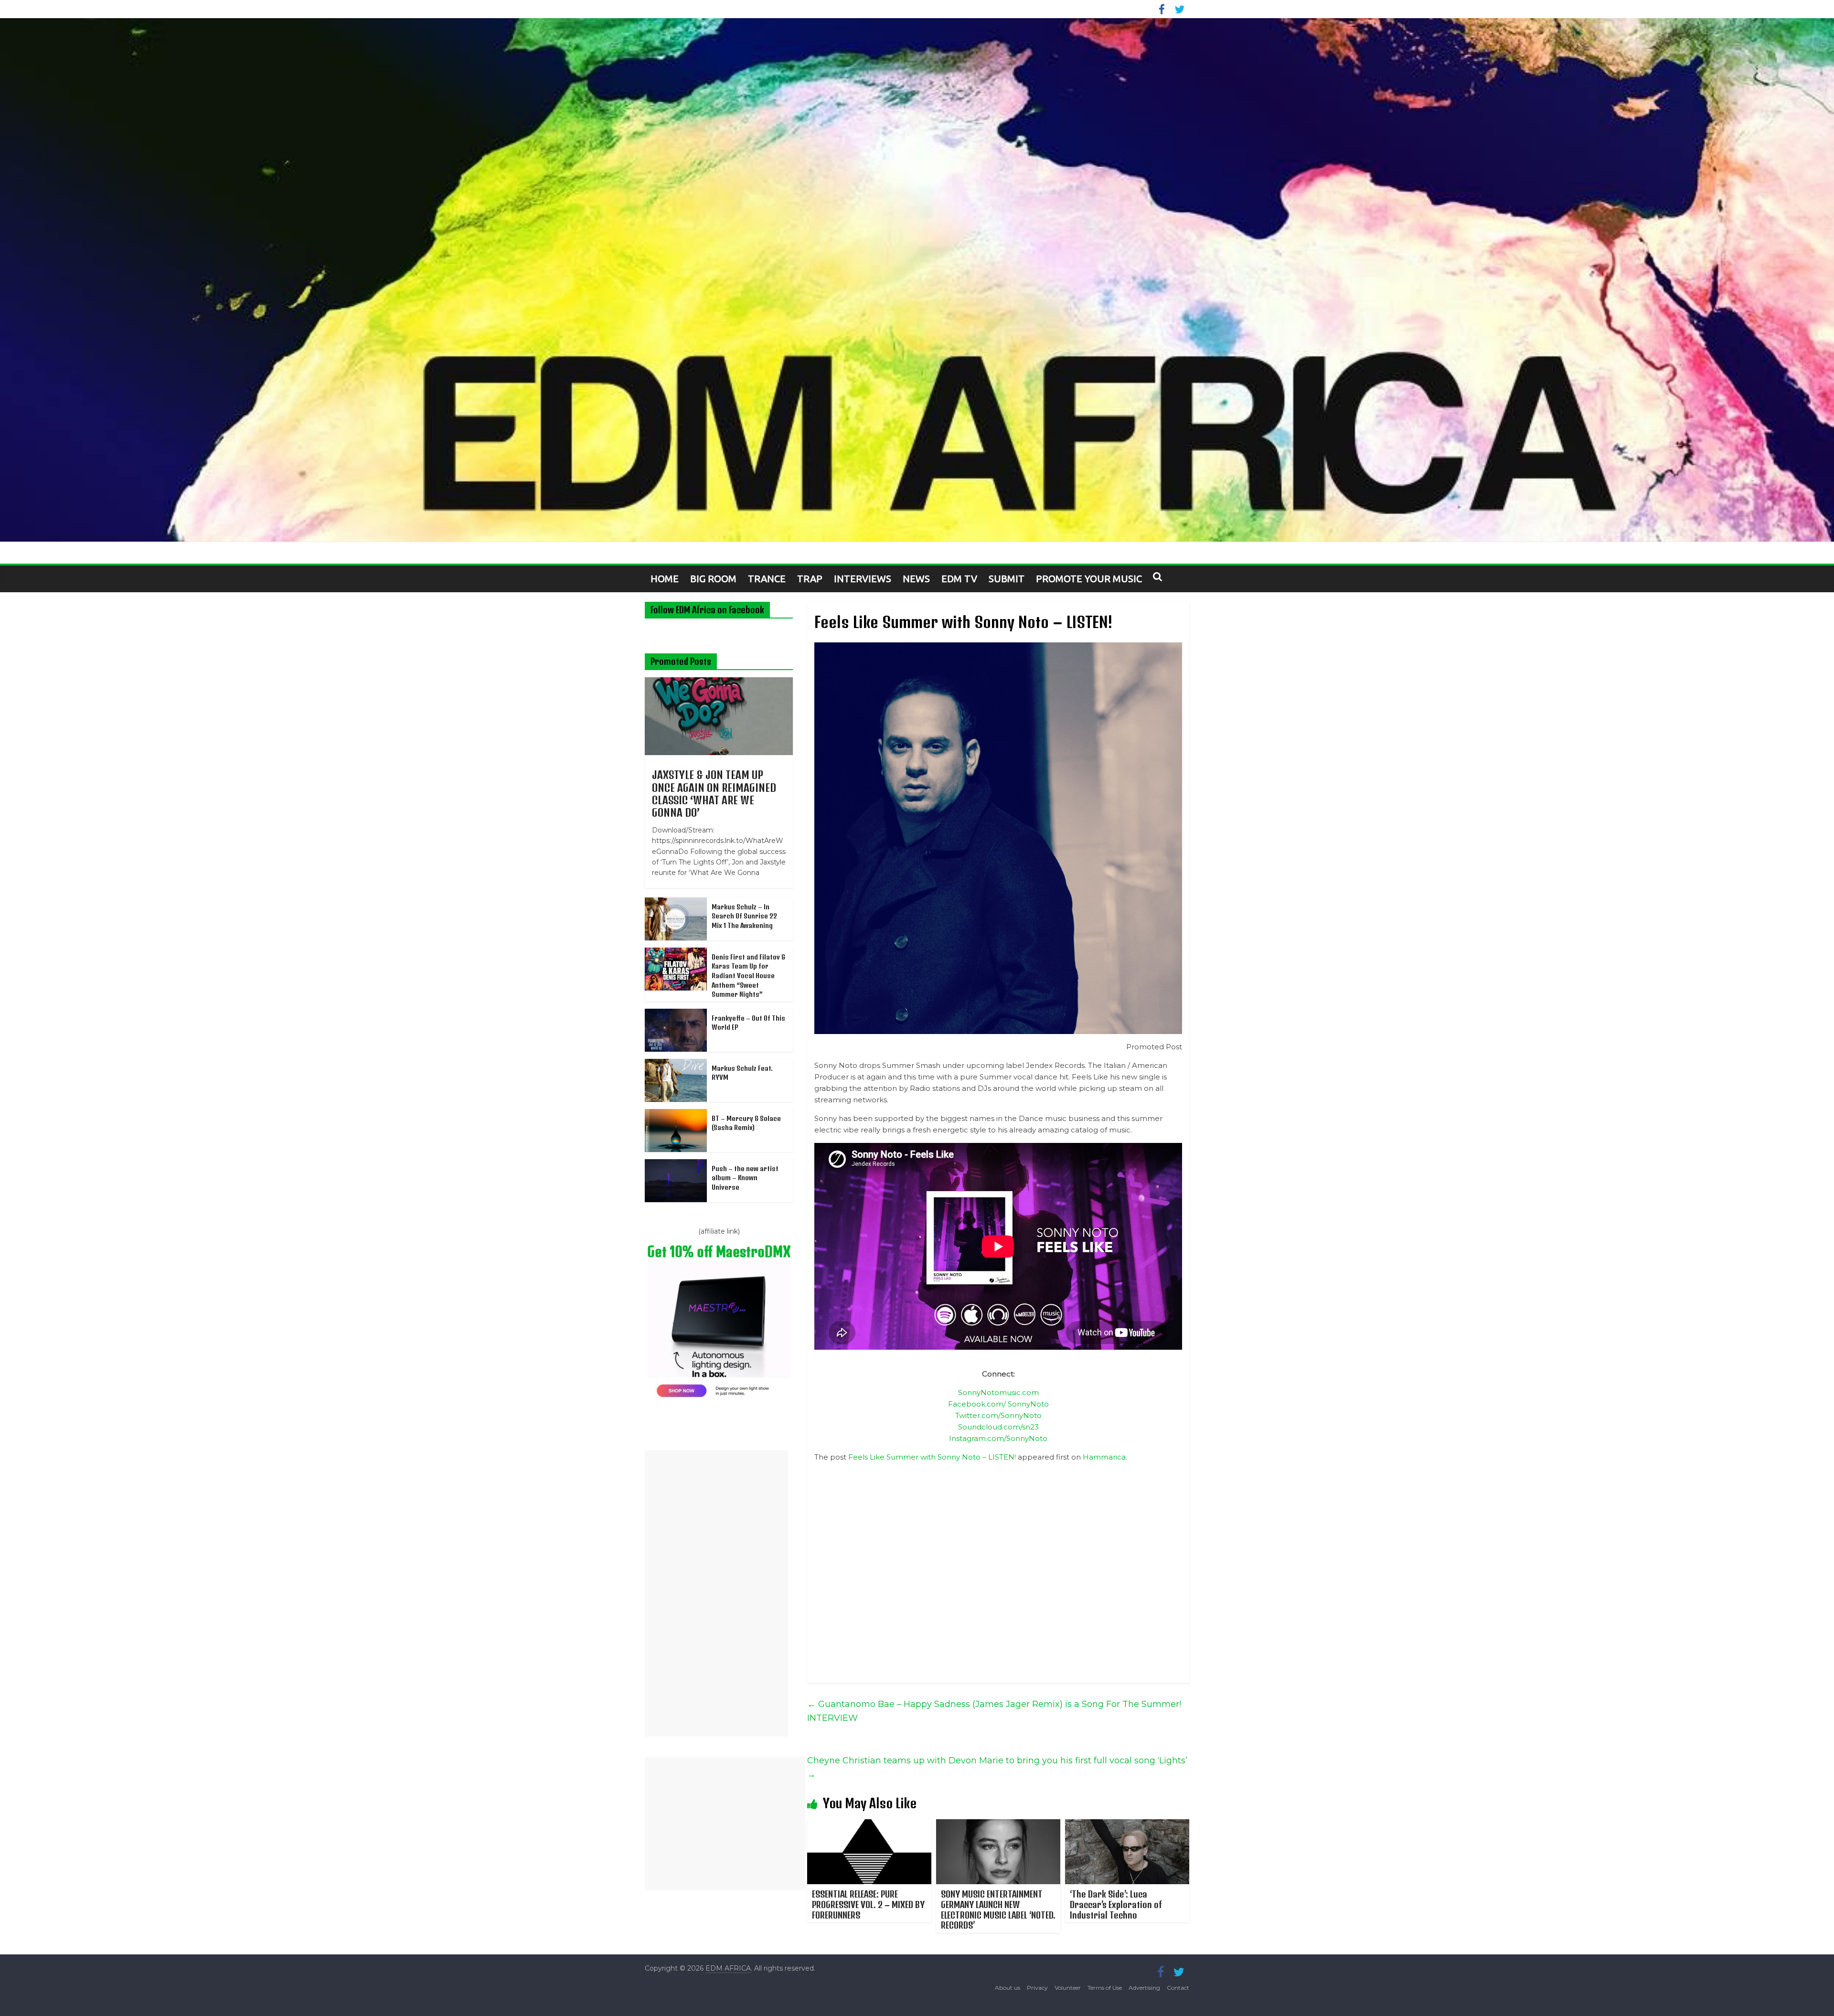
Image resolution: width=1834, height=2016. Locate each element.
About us (1008, 1988)
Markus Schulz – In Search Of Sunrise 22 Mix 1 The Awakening (744, 916)
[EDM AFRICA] (917, 280)
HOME (665, 579)
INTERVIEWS (863, 579)
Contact (1178, 1988)
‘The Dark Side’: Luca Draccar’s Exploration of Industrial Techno (1116, 1904)
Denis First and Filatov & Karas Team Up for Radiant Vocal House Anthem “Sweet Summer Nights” (748, 976)
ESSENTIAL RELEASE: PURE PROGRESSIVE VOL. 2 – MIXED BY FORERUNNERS (868, 1904)
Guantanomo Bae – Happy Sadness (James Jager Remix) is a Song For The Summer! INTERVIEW (994, 1711)
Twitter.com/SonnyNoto (998, 1415)
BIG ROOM (713, 579)
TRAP (810, 579)
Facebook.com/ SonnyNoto (998, 1404)
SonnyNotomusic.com (998, 1392)
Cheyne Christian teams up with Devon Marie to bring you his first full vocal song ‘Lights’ (997, 1767)
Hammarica (1104, 1457)
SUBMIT (1007, 579)
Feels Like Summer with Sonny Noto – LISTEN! (932, 1457)
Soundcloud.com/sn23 (998, 1427)
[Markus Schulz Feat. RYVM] (676, 1064)
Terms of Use (1105, 1988)
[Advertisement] (716, 1593)
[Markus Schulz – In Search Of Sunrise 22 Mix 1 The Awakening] (676, 903)
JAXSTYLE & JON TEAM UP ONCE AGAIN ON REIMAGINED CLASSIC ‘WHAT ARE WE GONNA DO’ (714, 794)
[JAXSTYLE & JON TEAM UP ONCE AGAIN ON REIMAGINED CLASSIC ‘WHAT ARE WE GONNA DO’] (719, 683)
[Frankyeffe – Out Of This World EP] (676, 1014)
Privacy (1037, 1988)
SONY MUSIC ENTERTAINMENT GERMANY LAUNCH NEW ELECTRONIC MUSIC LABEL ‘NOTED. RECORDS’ (998, 1909)
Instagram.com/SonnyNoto (998, 1438)
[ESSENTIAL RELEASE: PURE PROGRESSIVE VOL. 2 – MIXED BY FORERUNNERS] (869, 1825)
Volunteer (1068, 1988)
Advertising (1144, 1988)
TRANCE (767, 579)
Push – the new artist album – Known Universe (745, 1178)
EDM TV (959, 579)
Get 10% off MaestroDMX (719, 1252)
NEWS (916, 579)
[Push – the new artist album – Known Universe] (676, 1164)
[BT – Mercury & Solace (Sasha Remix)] (676, 1114)
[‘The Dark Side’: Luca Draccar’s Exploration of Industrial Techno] (1127, 1825)
